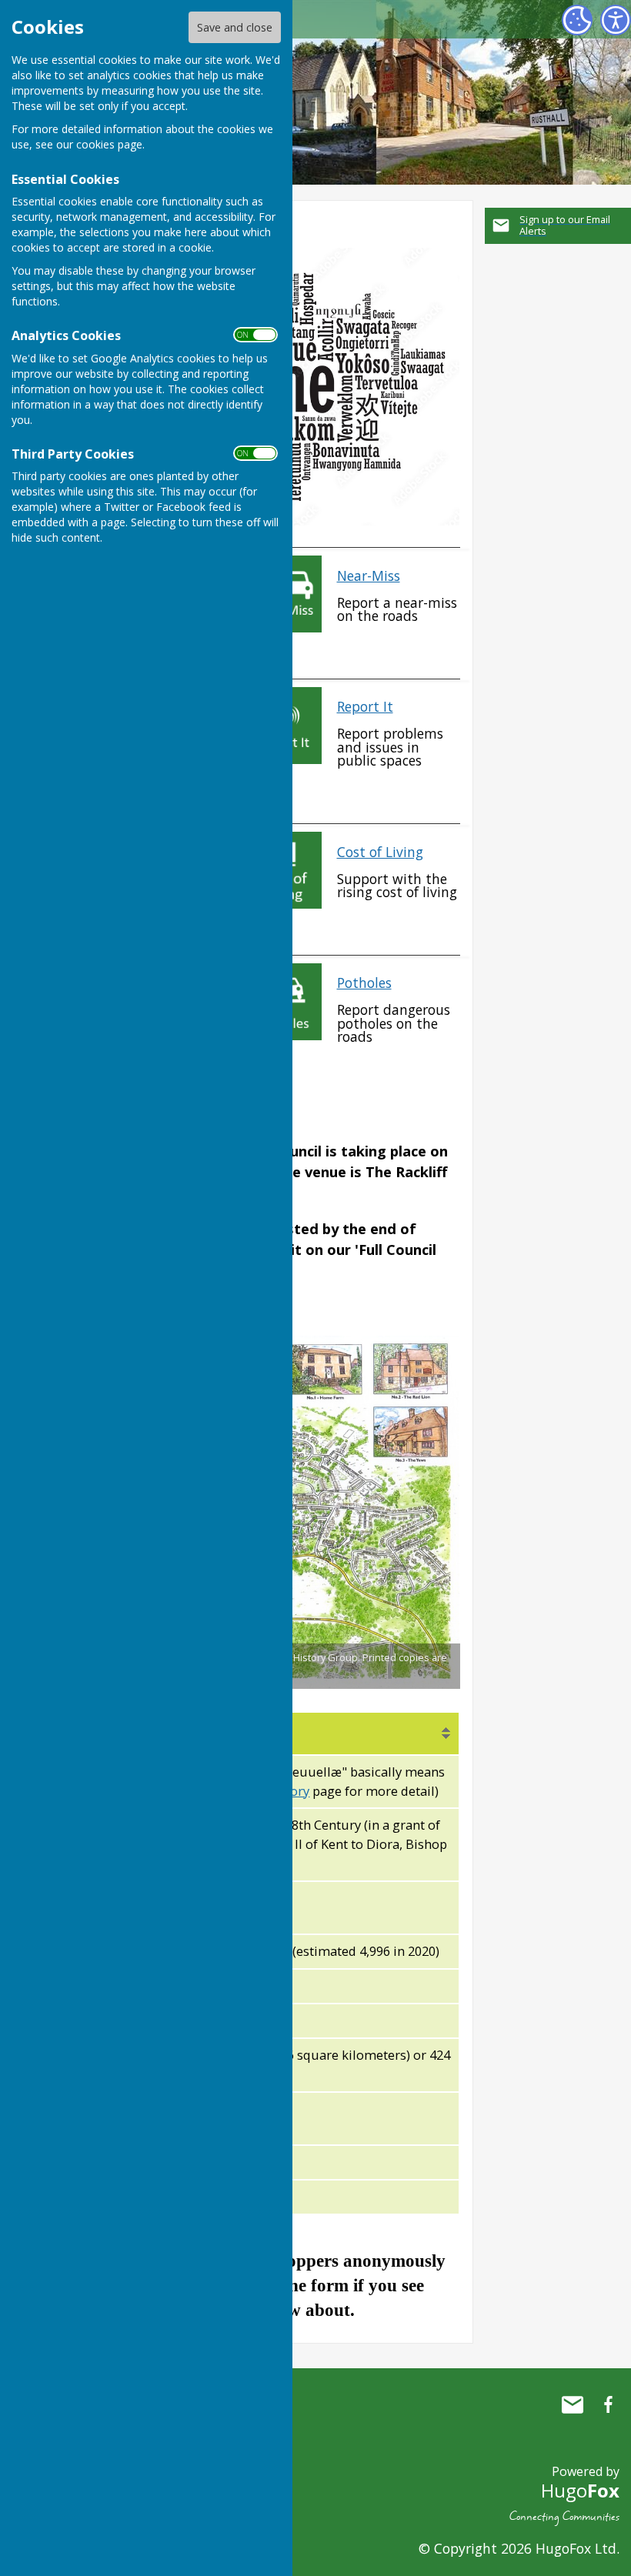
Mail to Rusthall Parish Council (573, 2404)
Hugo (580, 2490)
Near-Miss (369, 576)
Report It (365, 706)
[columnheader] (299, 1733)
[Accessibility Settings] (616, 20)
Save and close (235, 27)
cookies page (109, 144)
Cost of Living (380, 852)
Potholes (364, 983)
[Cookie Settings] (577, 20)
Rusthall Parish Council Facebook (608, 2404)
